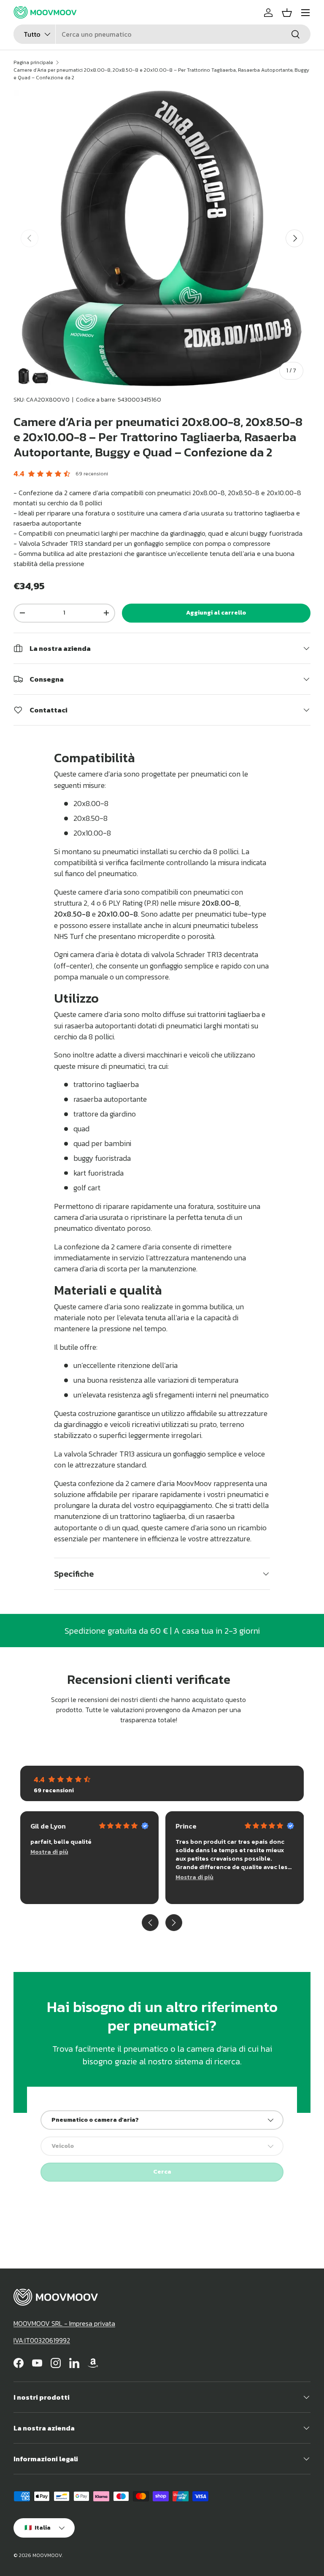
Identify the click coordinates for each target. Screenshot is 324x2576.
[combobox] (162, 34)
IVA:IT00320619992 (42, 2340)
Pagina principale (33, 62)
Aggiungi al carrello (216, 613)
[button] (287, 13)
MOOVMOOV (47, 2555)
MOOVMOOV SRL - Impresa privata (64, 2323)
